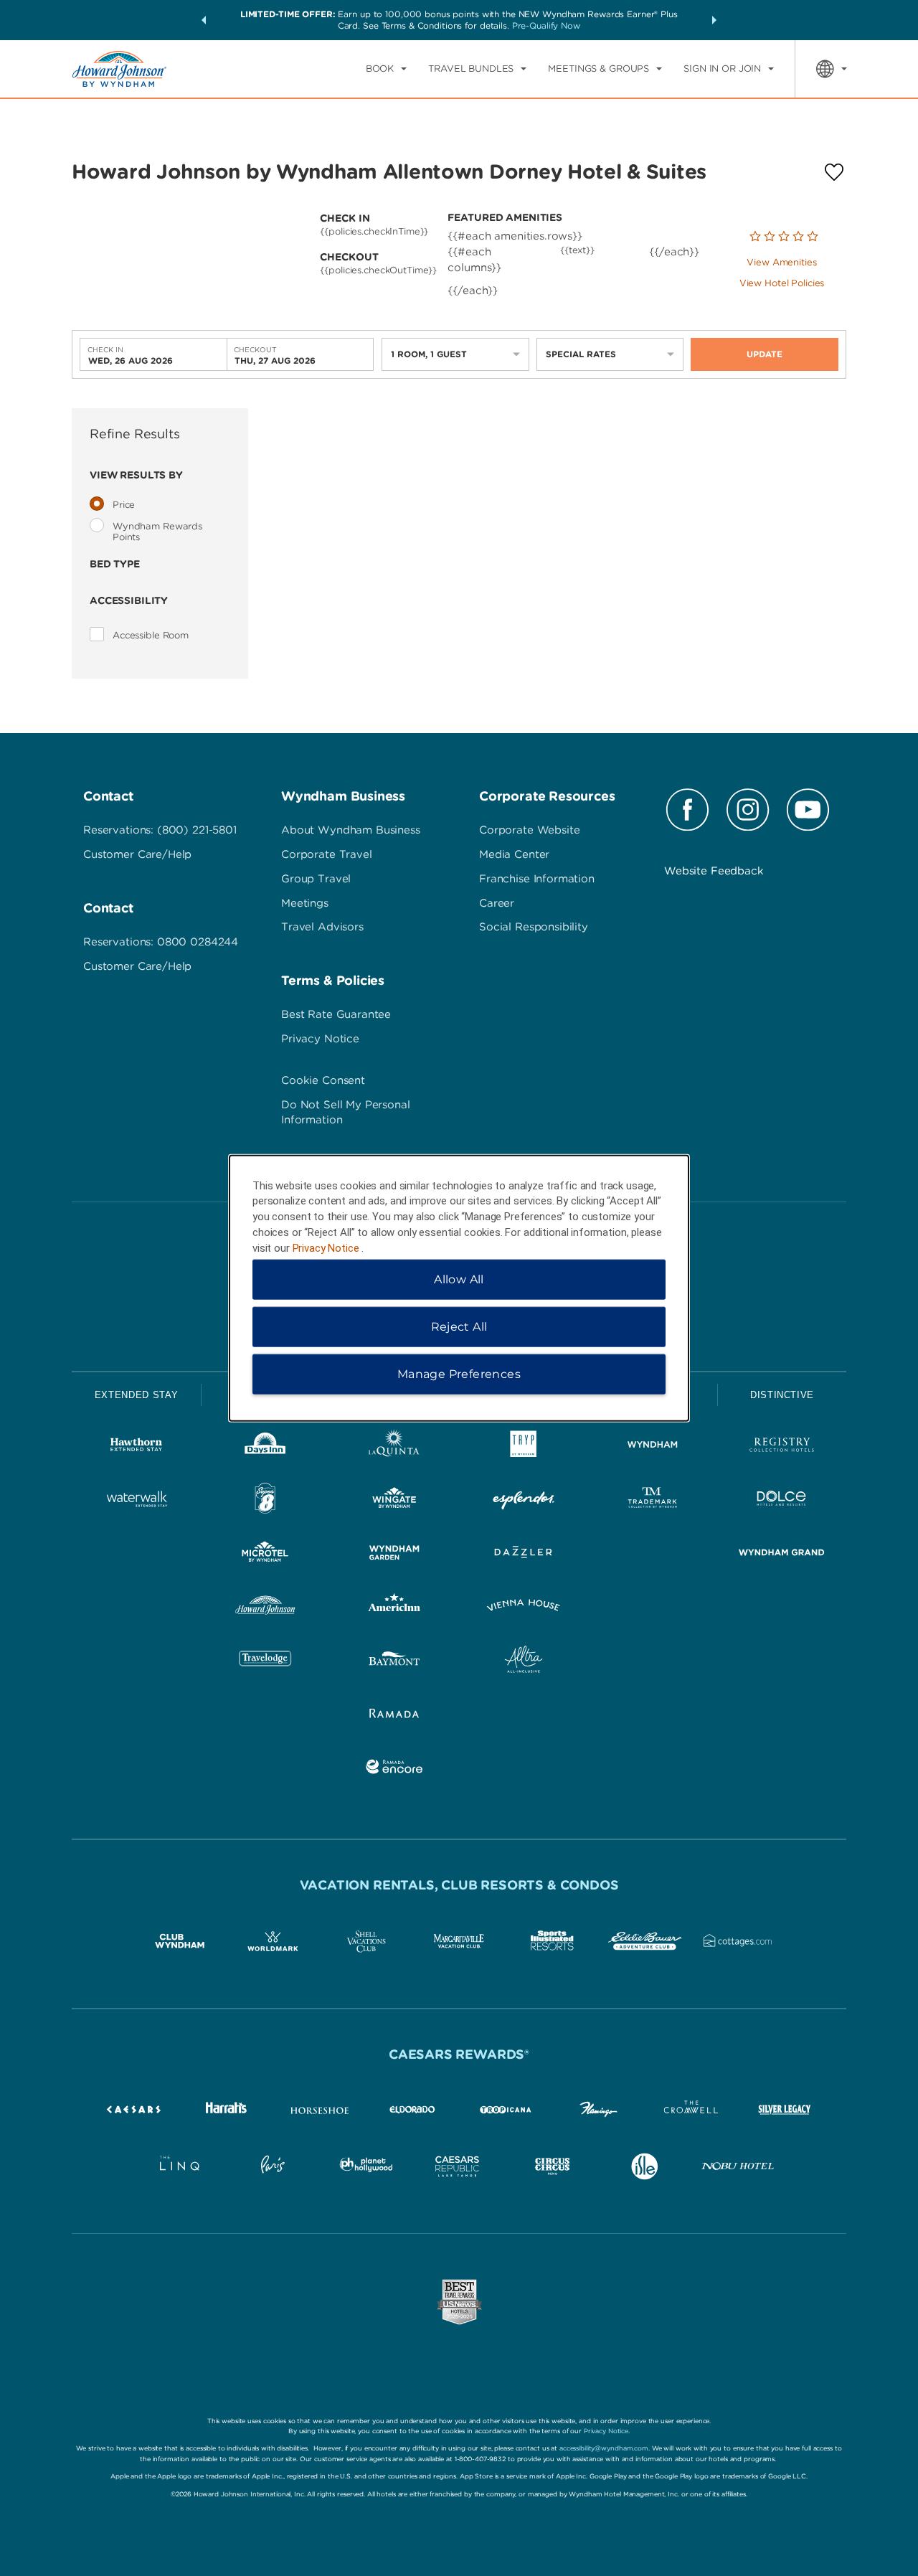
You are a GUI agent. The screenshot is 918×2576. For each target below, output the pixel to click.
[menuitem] (386, 69)
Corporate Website (529, 830)
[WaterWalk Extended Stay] (136, 1501)
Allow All (459, 1279)
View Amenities (781, 262)
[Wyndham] (653, 1447)
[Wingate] (394, 1501)
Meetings (305, 903)
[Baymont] (394, 1662)
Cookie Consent (323, 1080)
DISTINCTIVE (782, 1395)
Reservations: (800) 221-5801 (160, 830)
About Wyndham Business (351, 830)
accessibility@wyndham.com (604, 2448)
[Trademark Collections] (653, 1501)
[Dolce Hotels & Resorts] (782, 1501)
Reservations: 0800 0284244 (161, 942)
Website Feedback (714, 871)
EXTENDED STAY (136, 1395)
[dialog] (459, 1288)
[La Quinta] (394, 1447)
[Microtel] (265, 1555)
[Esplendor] (524, 1501)
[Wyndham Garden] (394, 1555)
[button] (204, 20)
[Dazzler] (524, 1555)
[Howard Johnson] (265, 1608)
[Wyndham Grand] (782, 1555)
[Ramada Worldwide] (394, 1716)
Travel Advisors (322, 927)
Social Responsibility (534, 927)
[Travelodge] (265, 1662)
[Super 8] (265, 1501)
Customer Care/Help (137, 854)
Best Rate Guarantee (336, 1014)
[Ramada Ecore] (394, 1769)
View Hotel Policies (782, 283)
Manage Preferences (459, 1374)
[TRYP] (524, 1447)
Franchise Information (537, 879)
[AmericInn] (394, 1608)
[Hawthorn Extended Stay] (136, 1447)
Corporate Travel (327, 854)
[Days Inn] (265, 1447)
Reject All (459, 1327)
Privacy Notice (320, 1039)
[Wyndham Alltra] (524, 1662)
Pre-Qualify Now (546, 25)
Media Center (514, 854)
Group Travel (316, 879)
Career (497, 903)
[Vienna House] (524, 1608)
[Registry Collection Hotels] (782, 1447)
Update (765, 354)
